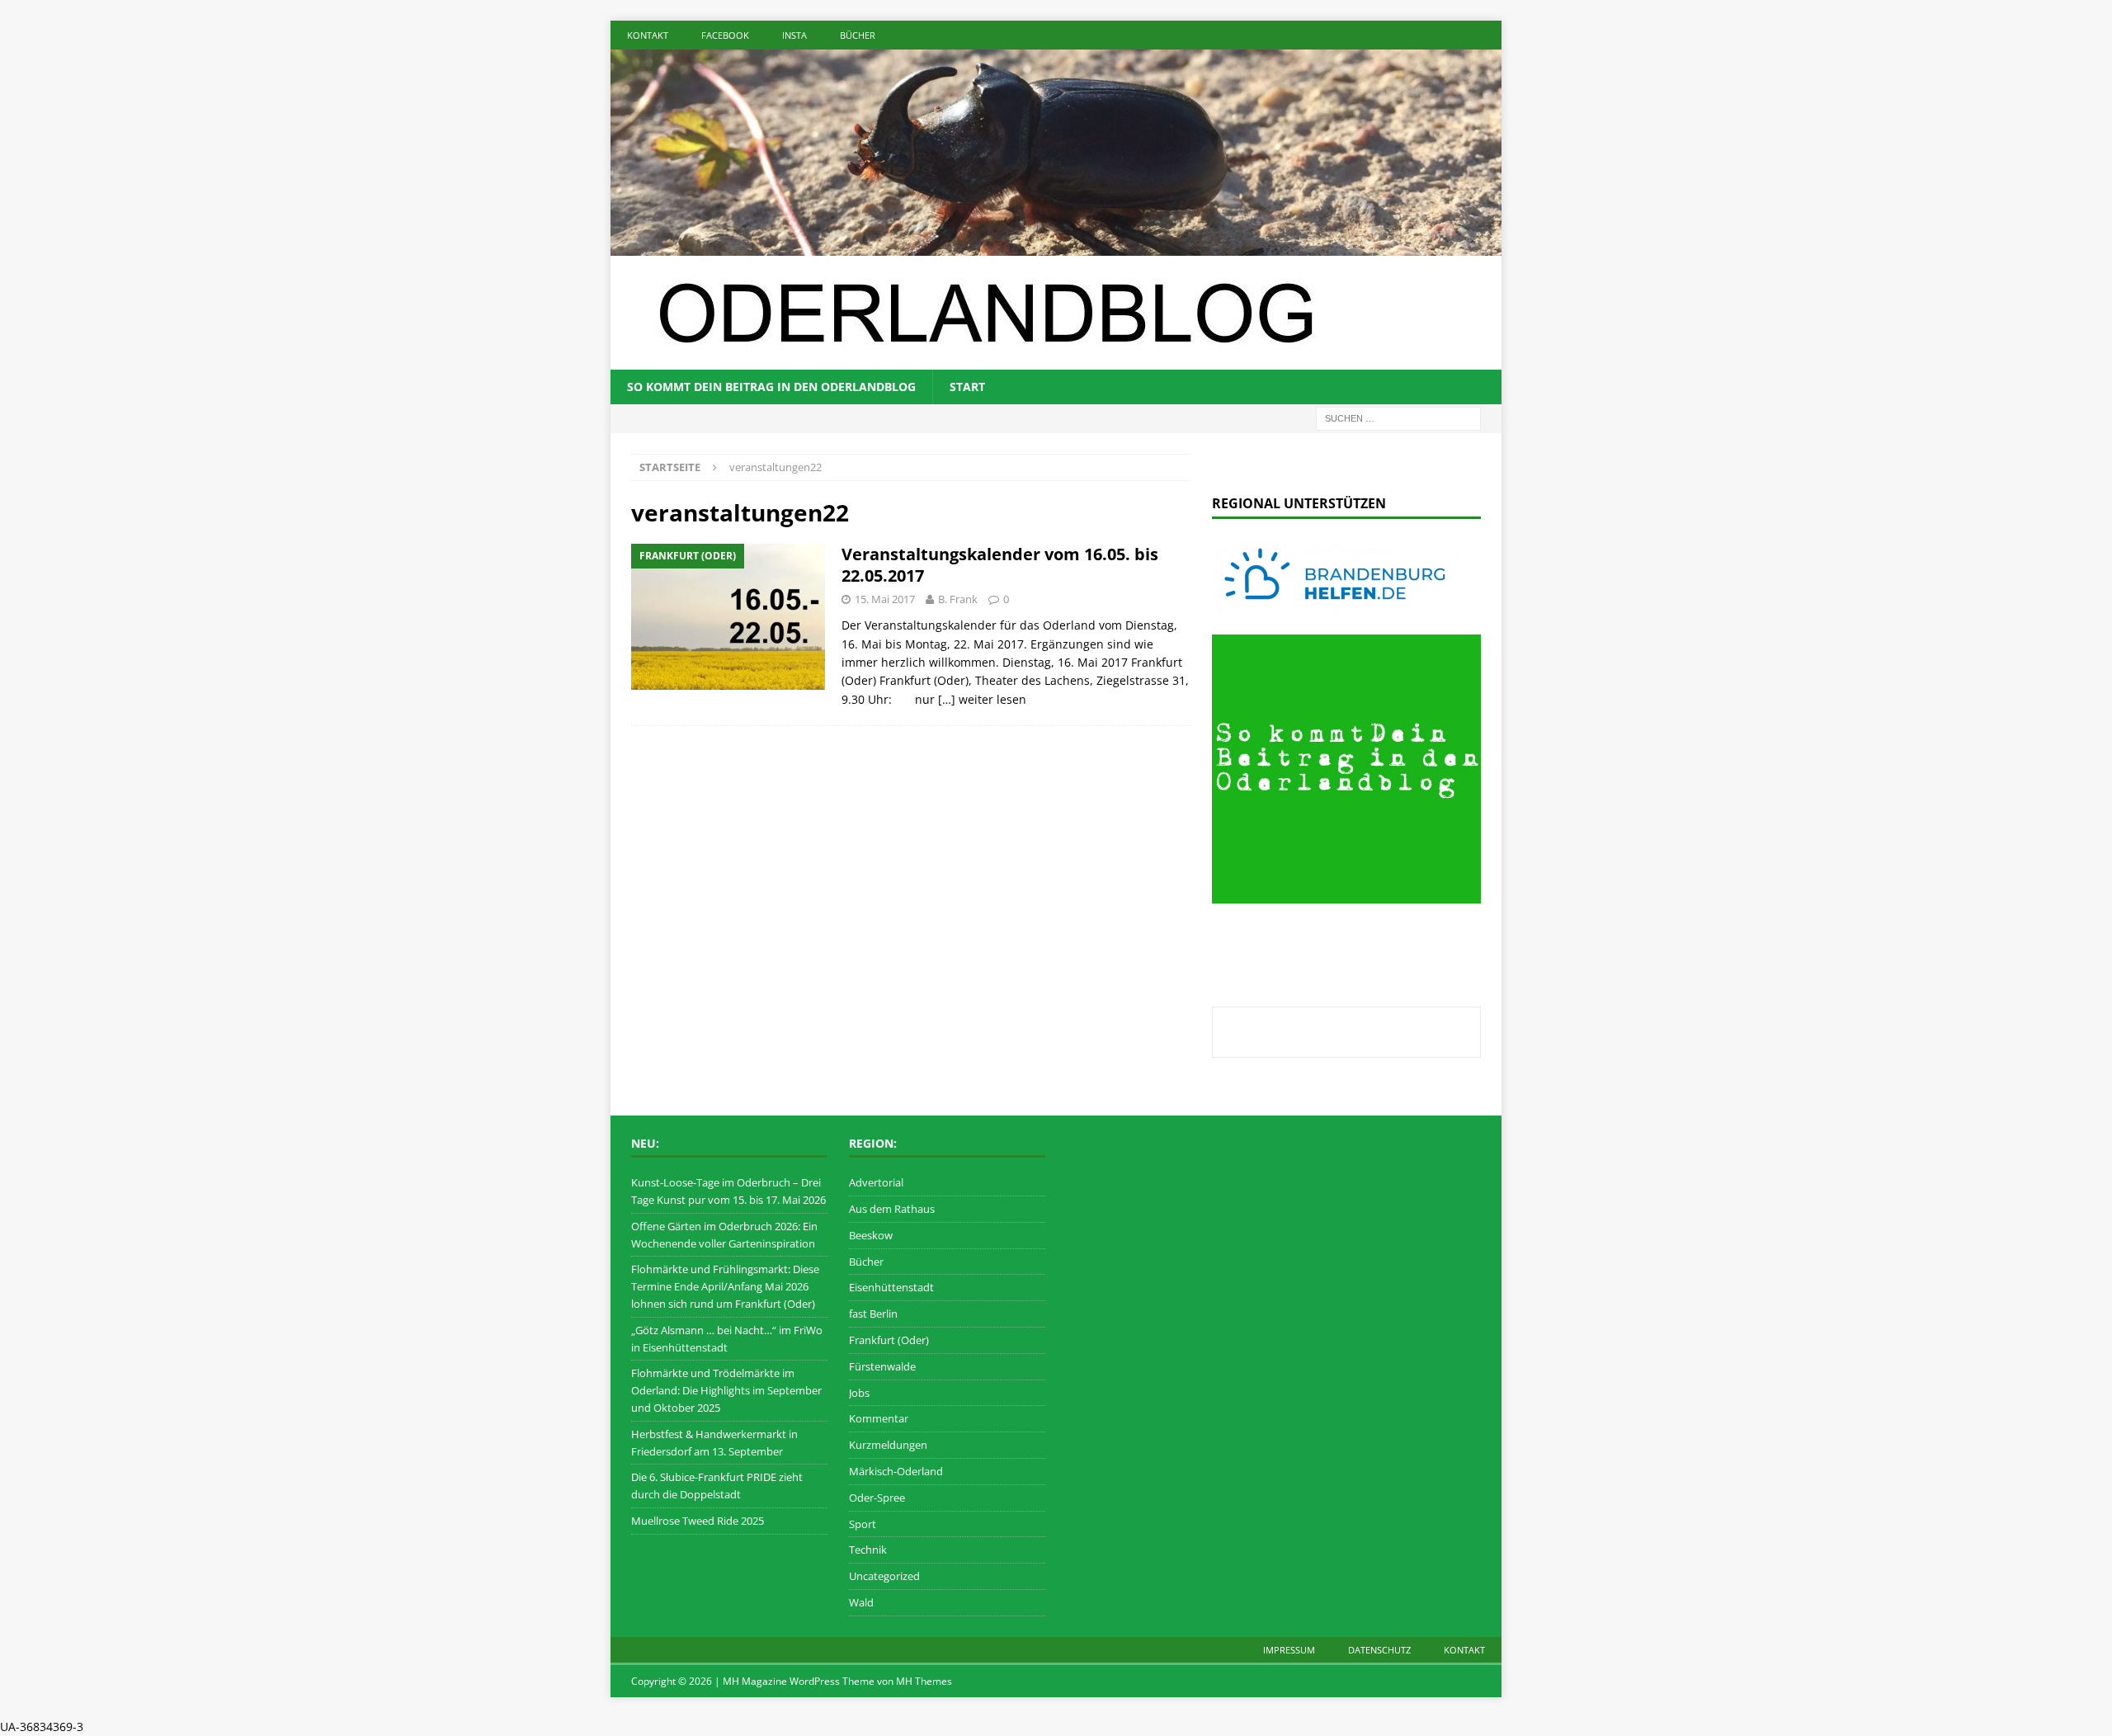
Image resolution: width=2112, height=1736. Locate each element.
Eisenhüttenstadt (891, 1287)
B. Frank (958, 599)
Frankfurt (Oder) (889, 1340)
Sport (863, 1524)
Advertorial (876, 1182)
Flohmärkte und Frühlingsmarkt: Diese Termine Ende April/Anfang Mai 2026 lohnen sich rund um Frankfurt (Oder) (725, 1286)
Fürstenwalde (882, 1366)
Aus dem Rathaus (892, 1209)
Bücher (858, 35)
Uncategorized (884, 1576)
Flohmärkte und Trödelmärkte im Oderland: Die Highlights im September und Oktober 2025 (726, 1390)
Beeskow (871, 1235)
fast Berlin (873, 1314)
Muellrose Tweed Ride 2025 (698, 1521)
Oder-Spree (877, 1498)
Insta (794, 35)
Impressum (1289, 1650)
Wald (861, 1602)
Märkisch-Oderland (896, 1471)
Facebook (725, 35)
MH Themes (924, 1681)
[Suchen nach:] (1398, 417)
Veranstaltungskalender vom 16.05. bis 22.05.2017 (1000, 565)
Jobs (859, 1393)
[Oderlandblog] (1056, 245)
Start (967, 387)
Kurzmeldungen (888, 1445)
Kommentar (879, 1418)
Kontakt (648, 35)
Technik (868, 1550)
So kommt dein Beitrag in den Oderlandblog (771, 387)
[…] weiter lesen (982, 699)
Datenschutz (1379, 1650)
